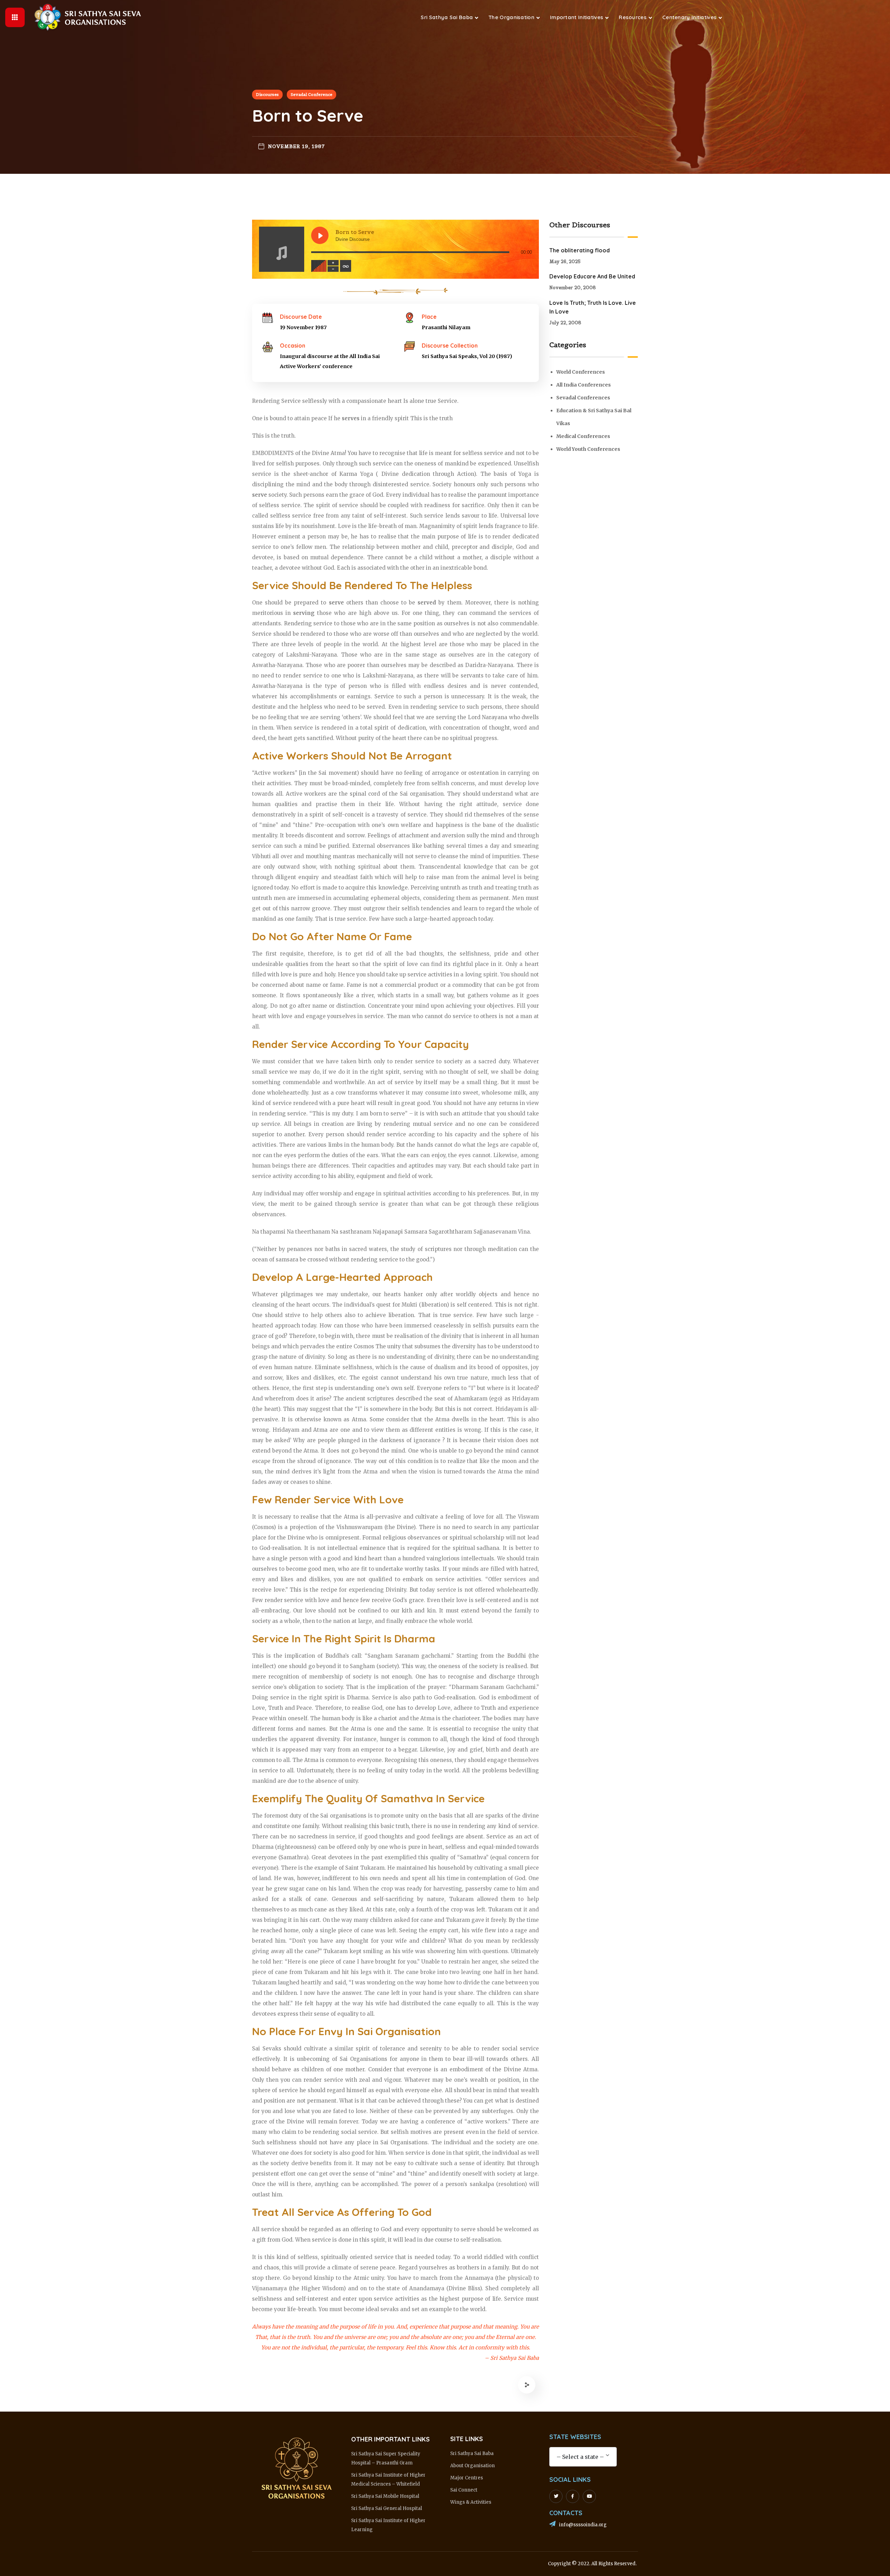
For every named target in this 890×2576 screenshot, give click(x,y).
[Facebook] (573, 2496)
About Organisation (472, 2466)
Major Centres (467, 2478)
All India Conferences (584, 385)
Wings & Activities (471, 2502)
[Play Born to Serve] (320, 235)
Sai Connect (464, 2490)
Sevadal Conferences (583, 398)
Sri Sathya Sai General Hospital (387, 2508)
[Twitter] (556, 2496)
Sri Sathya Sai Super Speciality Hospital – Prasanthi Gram (386, 2458)
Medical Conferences (583, 436)
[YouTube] (589, 2496)
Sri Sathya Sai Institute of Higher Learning (388, 2525)
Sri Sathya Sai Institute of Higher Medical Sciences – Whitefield (388, 2480)
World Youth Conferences (588, 449)
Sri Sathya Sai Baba (472, 2453)
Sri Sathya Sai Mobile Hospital (385, 2496)
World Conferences (581, 372)
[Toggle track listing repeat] (346, 266)
